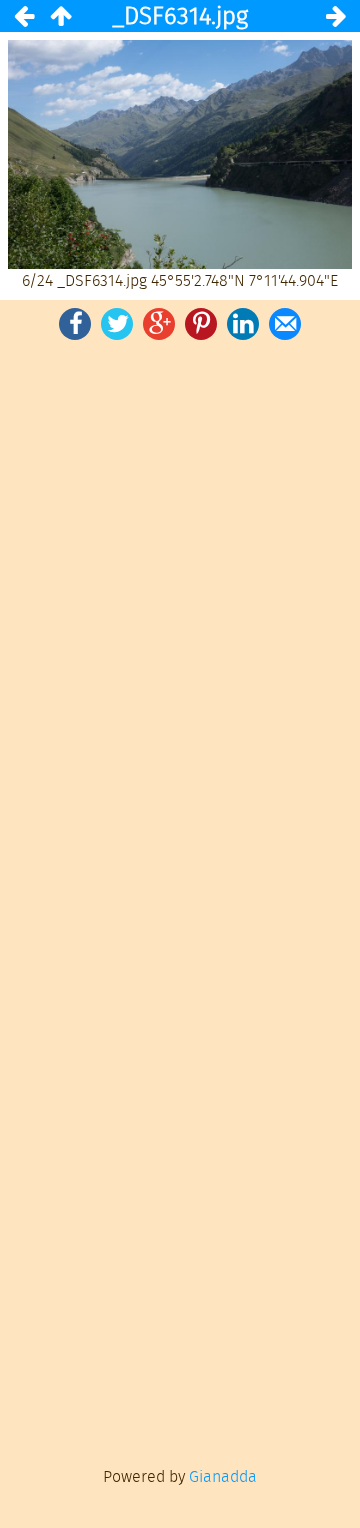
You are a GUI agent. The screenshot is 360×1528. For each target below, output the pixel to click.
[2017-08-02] (60, 16)
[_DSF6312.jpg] (24, 16)
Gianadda (223, 1476)
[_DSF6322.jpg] (336, 16)
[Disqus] (180, 621)
